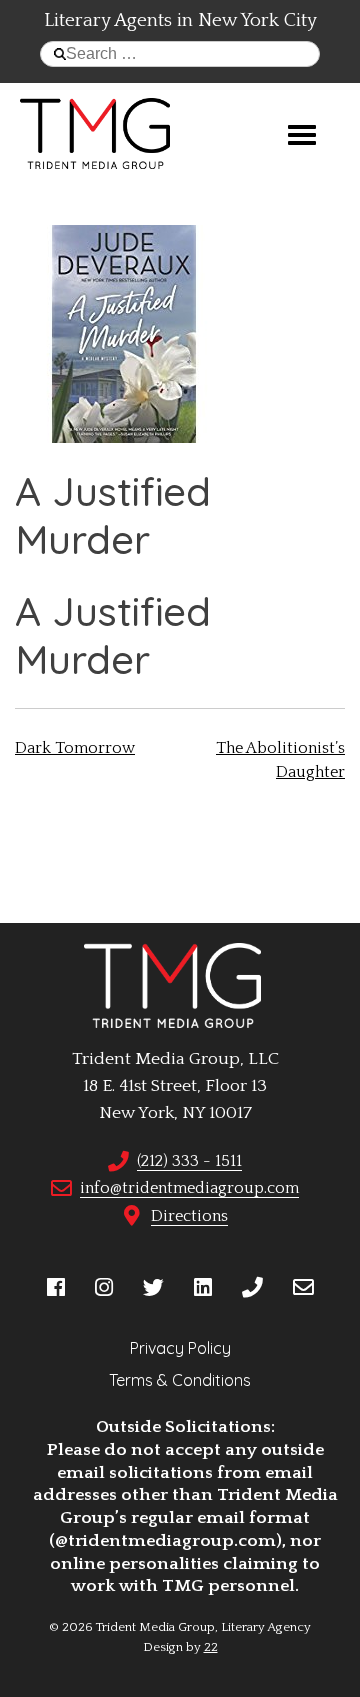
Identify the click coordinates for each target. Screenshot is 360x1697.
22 (211, 1647)
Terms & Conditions (180, 1380)
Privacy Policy (180, 1348)
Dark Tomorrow (75, 748)
